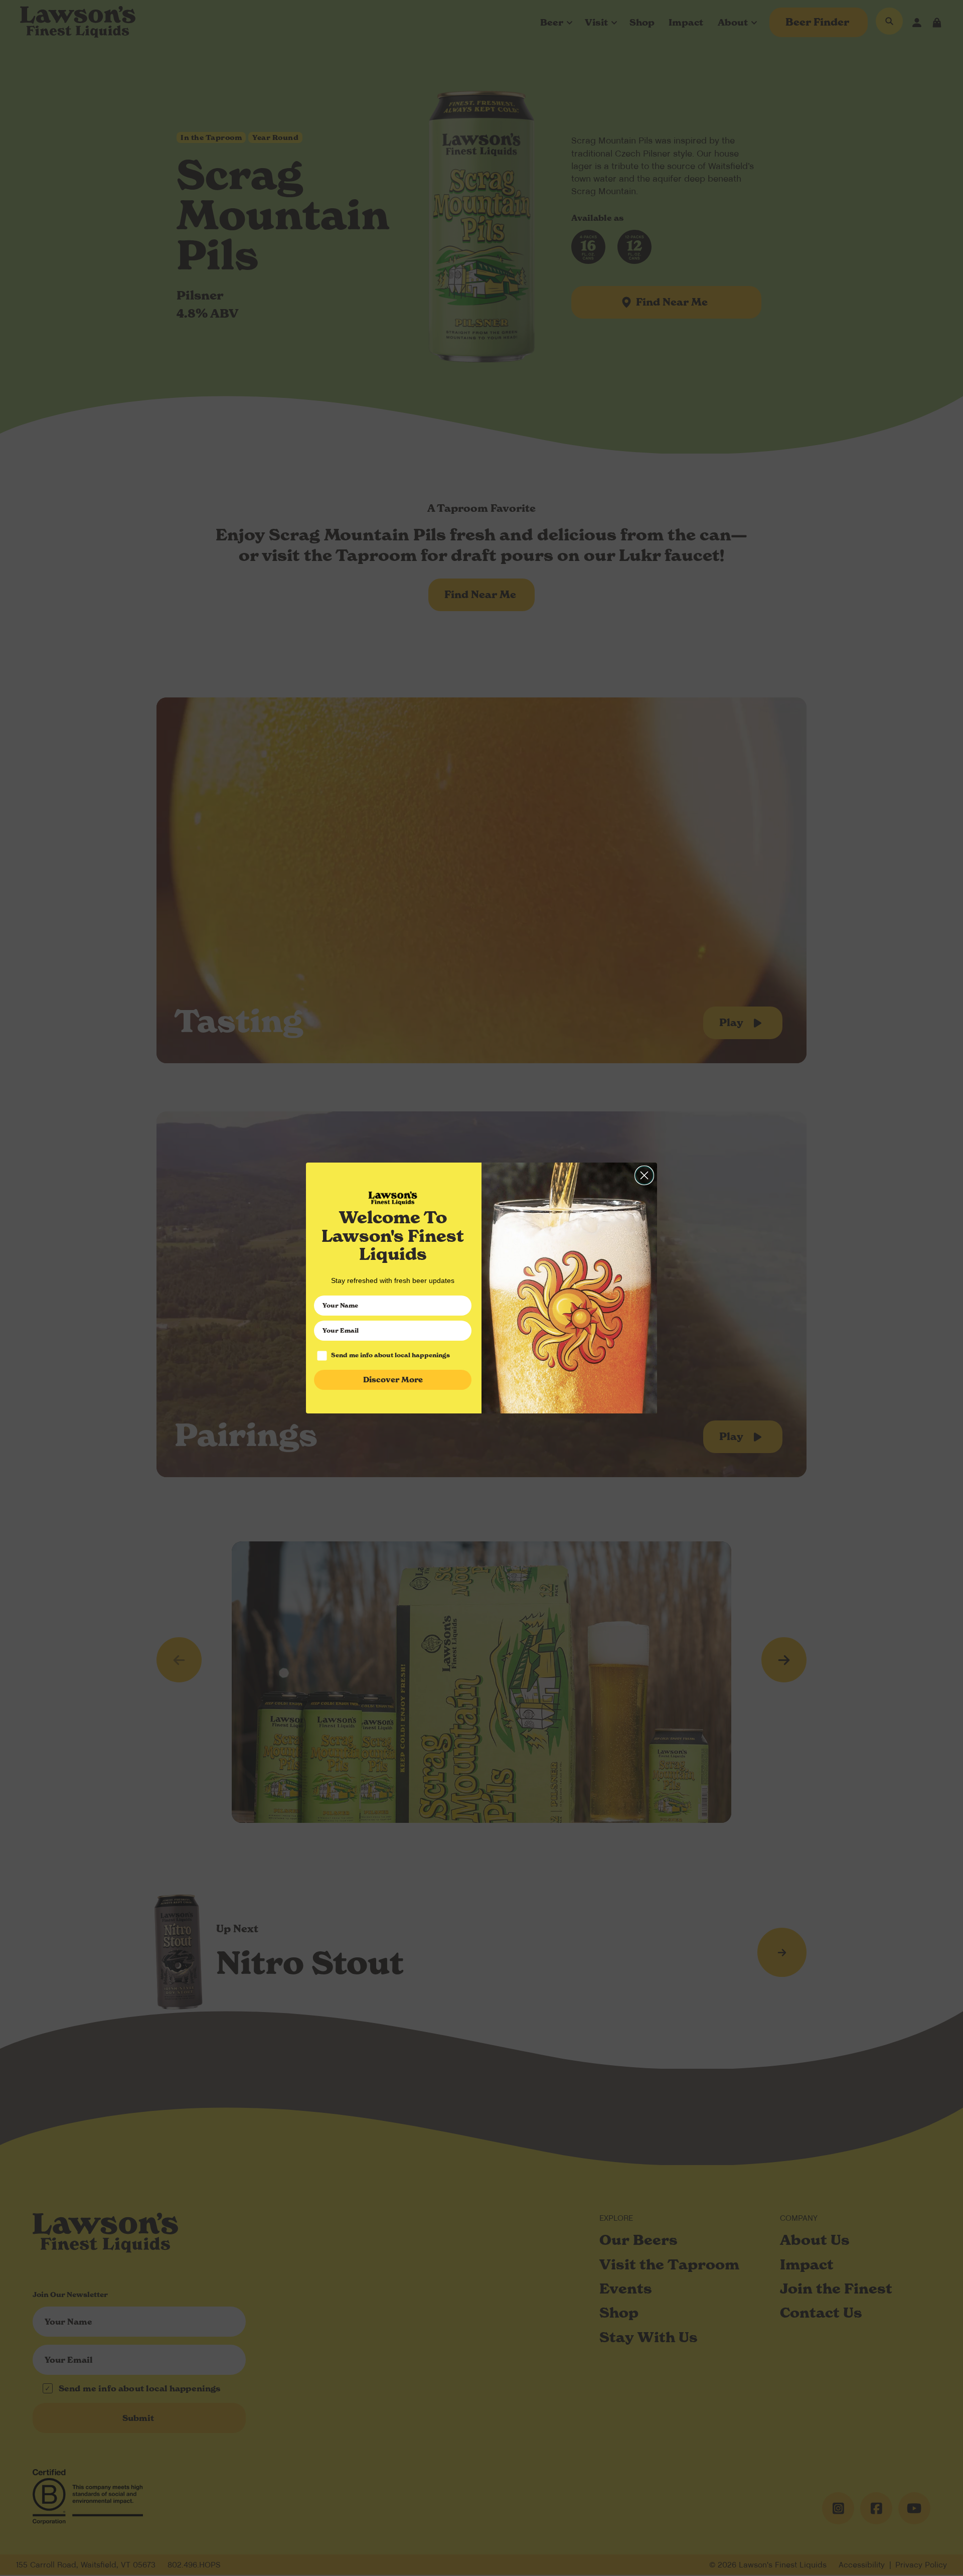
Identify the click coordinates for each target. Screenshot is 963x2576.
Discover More (393, 1380)
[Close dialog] (644, 1175)
